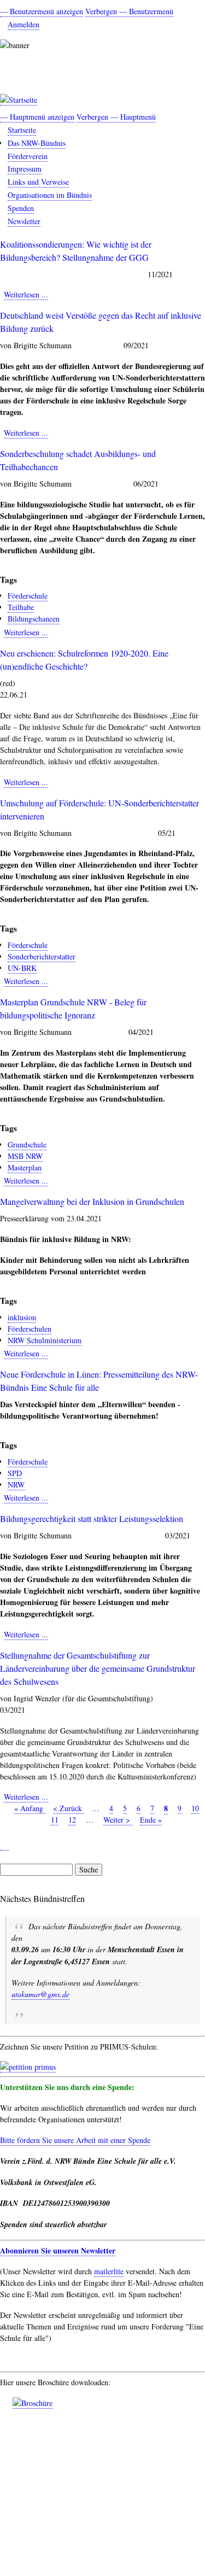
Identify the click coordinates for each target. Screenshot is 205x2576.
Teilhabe (21, 607)
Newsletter (24, 221)
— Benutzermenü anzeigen (42, 11)
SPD (15, 1473)
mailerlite (109, 2271)
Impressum (25, 169)
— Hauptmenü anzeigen (37, 117)
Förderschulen (30, 1329)
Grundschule (27, 1144)
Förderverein (28, 156)
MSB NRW (25, 1156)
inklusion (22, 1317)
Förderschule (28, 596)
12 (72, 1820)
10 (195, 1808)
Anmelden (24, 24)
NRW (16, 1485)
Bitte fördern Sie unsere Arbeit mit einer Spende (75, 2140)
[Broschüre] (33, 2403)
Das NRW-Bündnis (37, 143)
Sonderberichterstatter (42, 956)
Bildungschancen (34, 619)
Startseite (22, 130)
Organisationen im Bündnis (50, 195)
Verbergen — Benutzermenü (129, 11)
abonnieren (4, 1846)
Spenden (21, 208)
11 (55, 1820)
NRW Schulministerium (45, 1340)
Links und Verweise (38, 182)
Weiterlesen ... (26, 295)
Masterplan (25, 1167)
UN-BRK (22, 968)
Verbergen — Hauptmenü (116, 117)
